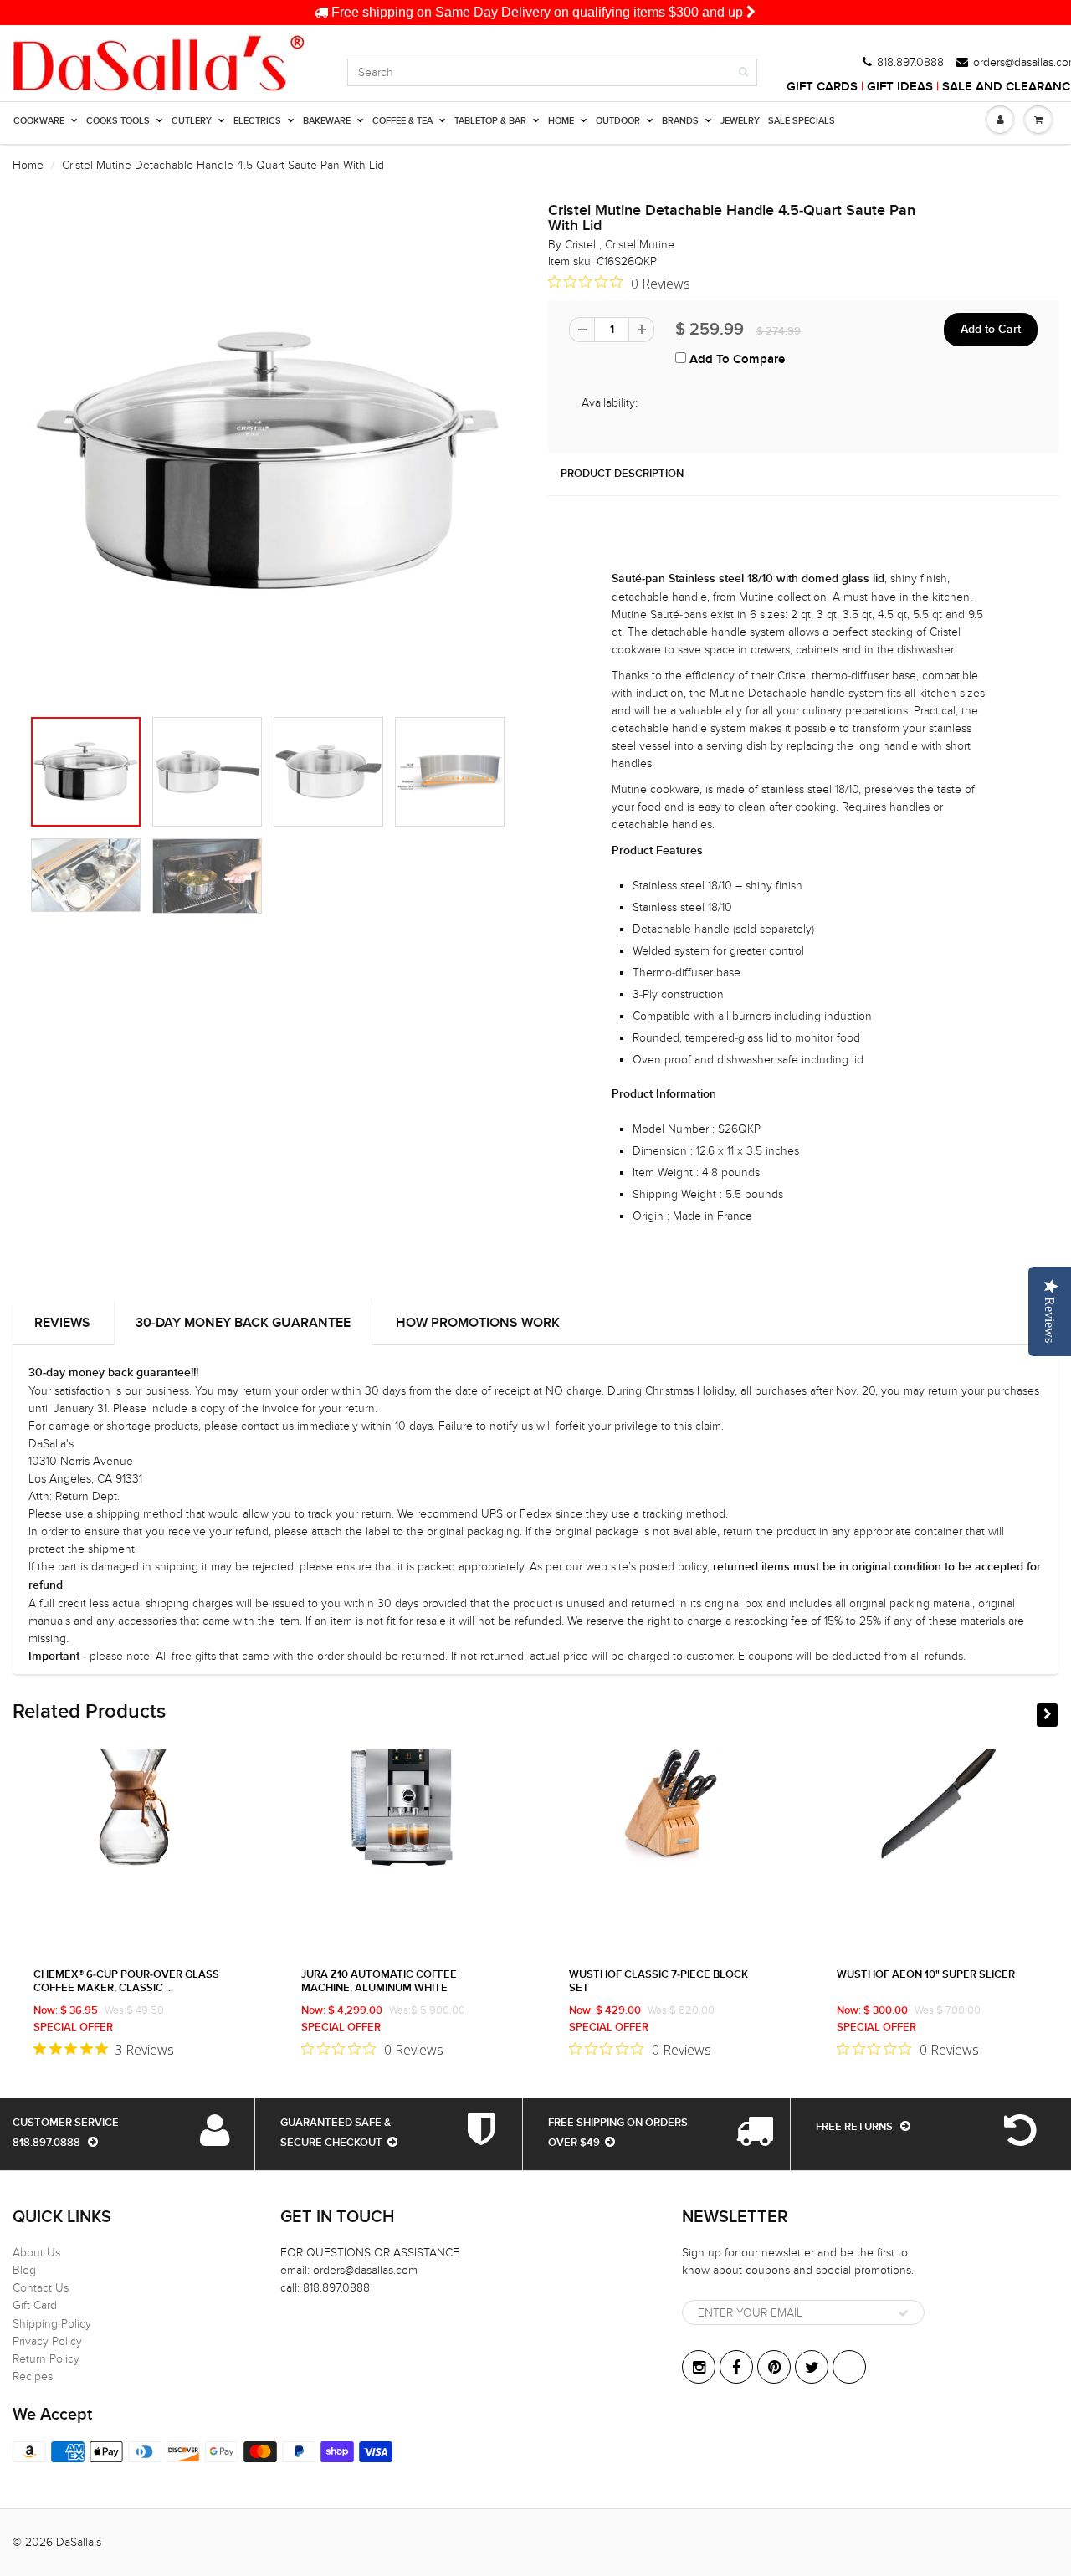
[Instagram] (699, 2367)
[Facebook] (736, 2367)
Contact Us (41, 2288)
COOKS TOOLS (118, 121)
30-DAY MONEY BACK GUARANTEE (243, 1323)
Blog (24, 2270)
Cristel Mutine (640, 245)
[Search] (743, 72)
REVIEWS (62, 1323)
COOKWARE (39, 121)
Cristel (582, 245)
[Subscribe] (904, 2313)
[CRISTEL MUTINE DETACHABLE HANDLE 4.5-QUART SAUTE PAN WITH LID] (268, 463)
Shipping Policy (52, 2324)
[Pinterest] (774, 2367)
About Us (36, 2253)
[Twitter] (812, 2367)
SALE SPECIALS (802, 121)
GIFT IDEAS (900, 87)
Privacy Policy (47, 2341)
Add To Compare (735, 359)
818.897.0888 (910, 63)
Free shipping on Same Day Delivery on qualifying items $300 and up (537, 12)
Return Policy (46, 2359)
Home (28, 165)
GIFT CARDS (822, 87)
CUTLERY (192, 121)
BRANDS (680, 121)
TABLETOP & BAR (490, 121)
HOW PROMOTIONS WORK (478, 1323)
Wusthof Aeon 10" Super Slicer (926, 1975)
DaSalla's (79, 2542)
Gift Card (35, 2305)
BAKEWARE (327, 121)
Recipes (33, 2376)
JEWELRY (740, 121)
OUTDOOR (618, 121)
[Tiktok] (849, 2367)
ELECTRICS (257, 121)
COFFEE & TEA (402, 121)
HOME (561, 121)
